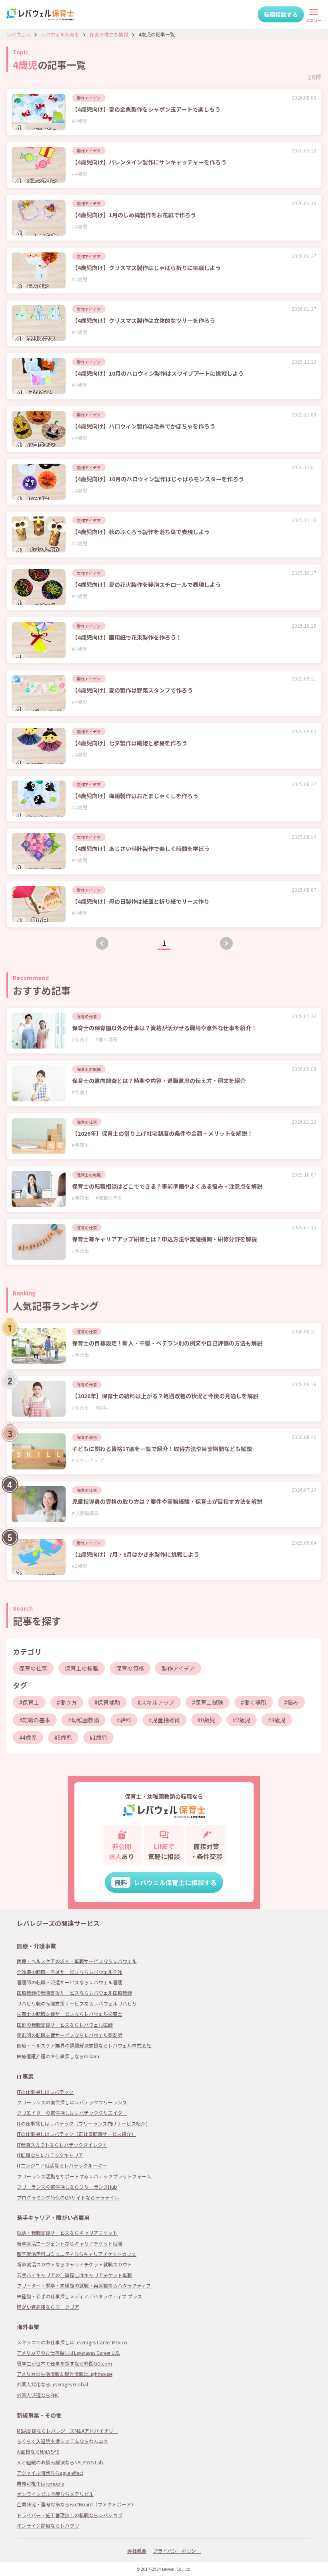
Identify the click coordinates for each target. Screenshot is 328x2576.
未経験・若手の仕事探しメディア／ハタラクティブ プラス (79, 2296)
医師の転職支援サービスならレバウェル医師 (65, 2025)
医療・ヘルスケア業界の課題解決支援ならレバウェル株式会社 (84, 2045)
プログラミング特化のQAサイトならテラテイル (68, 2197)
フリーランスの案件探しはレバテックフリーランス (72, 2102)
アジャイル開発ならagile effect (50, 2473)
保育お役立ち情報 (109, 34)
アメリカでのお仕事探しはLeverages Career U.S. (68, 2353)
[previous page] (102, 943)
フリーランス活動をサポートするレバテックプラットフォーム (84, 2176)
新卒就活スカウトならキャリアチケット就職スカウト (74, 2264)
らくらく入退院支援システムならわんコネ (62, 2441)
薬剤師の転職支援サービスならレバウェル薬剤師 (70, 2035)
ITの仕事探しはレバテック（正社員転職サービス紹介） (76, 2134)
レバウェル (18, 34)
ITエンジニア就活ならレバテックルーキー (62, 2165)
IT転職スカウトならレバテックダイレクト (62, 2145)
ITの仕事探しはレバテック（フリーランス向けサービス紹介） (84, 2123)
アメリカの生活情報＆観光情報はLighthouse (65, 2374)
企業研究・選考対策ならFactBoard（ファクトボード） (76, 2504)
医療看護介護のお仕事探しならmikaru (58, 2056)
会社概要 (137, 2551)
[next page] (226, 943)
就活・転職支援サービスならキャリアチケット (67, 2233)
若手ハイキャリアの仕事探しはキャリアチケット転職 (74, 2275)
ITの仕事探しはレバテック (45, 2092)
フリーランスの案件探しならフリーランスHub (67, 2187)
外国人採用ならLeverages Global (52, 2384)
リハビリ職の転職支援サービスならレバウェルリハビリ (77, 2003)
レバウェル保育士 (60, 34)
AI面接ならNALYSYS (38, 2451)
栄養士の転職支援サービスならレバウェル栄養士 (70, 2014)
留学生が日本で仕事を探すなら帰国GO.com (64, 2363)
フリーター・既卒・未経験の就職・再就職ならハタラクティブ (84, 2285)
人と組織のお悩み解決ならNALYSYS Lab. (61, 2462)
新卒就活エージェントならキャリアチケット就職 (70, 2243)
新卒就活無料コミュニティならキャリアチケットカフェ (77, 2254)
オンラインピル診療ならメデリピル (55, 2494)
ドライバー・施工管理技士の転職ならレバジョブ (70, 2515)
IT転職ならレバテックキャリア (50, 2155)
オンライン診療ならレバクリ (48, 2525)
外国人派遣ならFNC (38, 2395)
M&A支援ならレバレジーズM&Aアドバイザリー (67, 2431)
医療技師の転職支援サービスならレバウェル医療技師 (74, 1993)
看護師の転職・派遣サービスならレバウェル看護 (70, 1982)
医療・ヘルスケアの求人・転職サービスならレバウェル (77, 1961)
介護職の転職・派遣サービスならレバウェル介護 (70, 1972)
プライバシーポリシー (177, 2551)
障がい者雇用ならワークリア (48, 2307)
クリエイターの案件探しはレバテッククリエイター (72, 2113)
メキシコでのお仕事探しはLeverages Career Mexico (72, 2342)
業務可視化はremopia (41, 2483)
